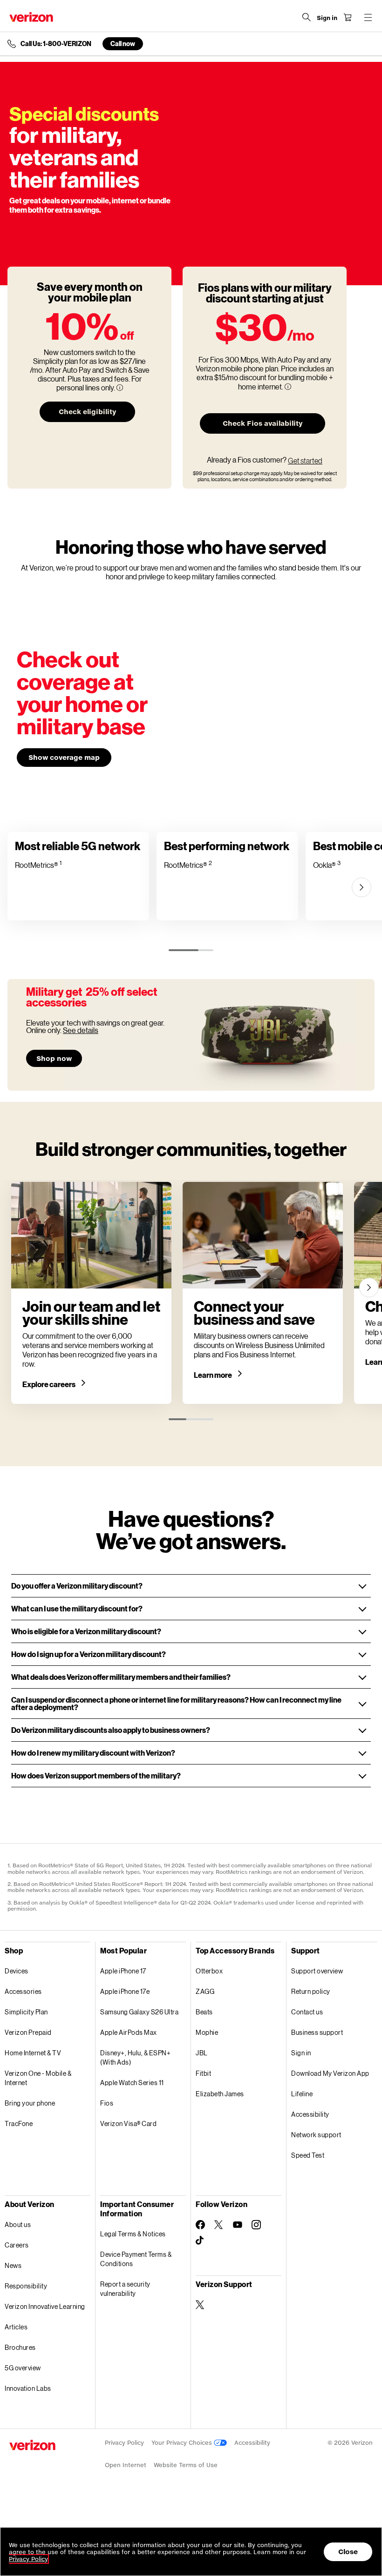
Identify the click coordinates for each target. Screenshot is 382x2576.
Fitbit (203, 2073)
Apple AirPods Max (129, 2032)
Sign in (301, 2053)
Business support (317, 2032)
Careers (17, 2245)
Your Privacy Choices (183, 2443)
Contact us (307, 2012)
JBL (202, 2053)
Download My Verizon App (330, 2073)
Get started (305, 461)
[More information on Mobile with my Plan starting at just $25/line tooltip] (120, 388)
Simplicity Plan (26, 2012)
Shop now (54, 1058)
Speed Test (308, 2155)
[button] (191, 1586)
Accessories (23, 1991)
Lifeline (302, 2094)
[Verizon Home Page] (31, 17)
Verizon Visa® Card (128, 2123)
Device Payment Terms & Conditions (136, 2259)
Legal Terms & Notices (133, 2234)
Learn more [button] (213, 1375)
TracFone (19, 2123)
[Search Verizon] (307, 17)
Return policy (311, 1991)
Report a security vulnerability (125, 2289)
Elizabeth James (220, 2094)
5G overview (23, 2368)
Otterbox (209, 1971)
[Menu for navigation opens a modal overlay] (368, 17)
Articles (16, 2327)
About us (18, 2224)
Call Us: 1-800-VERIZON (56, 44)
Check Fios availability (263, 423)
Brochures (20, 2347)
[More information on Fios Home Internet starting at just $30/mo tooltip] (288, 387)
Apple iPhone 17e (125, 1991)
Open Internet (126, 2465)
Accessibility (310, 2114)
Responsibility (26, 2286)
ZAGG (205, 1991)
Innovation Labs (28, 2388)
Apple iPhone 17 (123, 1971)
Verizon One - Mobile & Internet (38, 2078)
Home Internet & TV (33, 2053)
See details (81, 1030)
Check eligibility (87, 412)
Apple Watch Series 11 (132, 2083)
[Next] (362, 887)
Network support (316, 2135)
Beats (204, 2012)
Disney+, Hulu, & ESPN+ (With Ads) (135, 2057)
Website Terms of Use (186, 2465)
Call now (123, 44)
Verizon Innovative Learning (45, 2306)
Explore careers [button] (49, 1384)
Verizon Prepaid (28, 2032)
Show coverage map (64, 757)
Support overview (317, 1971)
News (13, 2265)
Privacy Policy (124, 2443)
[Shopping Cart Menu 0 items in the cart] (348, 17)
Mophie (207, 2032)
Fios (107, 2103)
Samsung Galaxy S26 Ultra (139, 2012)
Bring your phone (30, 2103)
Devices (17, 1971)
